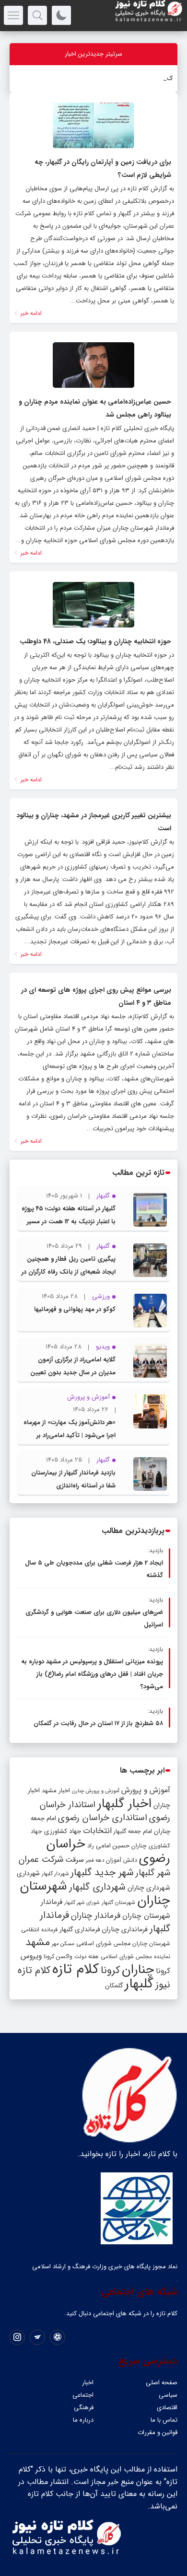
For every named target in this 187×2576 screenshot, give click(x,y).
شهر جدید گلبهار (102, 1873)
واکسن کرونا (58, 1956)
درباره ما (83, 2420)
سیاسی (168, 2395)
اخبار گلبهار (124, 1804)
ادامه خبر (30, 313)
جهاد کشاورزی (63, 1831)
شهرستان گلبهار (118, 1903)
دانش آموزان (122, 1860)
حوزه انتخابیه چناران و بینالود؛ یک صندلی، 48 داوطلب (95, 641)
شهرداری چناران (149, 1888)
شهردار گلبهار (55, 1874)
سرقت (75, 1860)
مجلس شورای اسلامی (103, 1944)
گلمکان (114, 1986)
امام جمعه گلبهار (133, 1832)
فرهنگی (84, 2408)
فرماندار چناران (96, 1916)
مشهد (38, 1942)
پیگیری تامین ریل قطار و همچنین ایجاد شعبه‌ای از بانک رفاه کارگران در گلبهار (69, 1272)
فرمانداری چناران (125, 1929)
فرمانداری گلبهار (80, 1930)
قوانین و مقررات (158, 2432)
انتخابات (97, 1831)
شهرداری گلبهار (97, 1887)
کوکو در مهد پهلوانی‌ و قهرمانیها (75, 1309)
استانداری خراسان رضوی (103, 1818)
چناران (138, 1970)
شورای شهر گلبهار (82, 1903)
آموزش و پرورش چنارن (96, 1791)
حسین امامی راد (108, 1846)
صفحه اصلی (162, 2383)
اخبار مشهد (56, 1791)
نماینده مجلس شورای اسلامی (135, 1956)
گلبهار (139, 1984)
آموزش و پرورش (146, 1790)
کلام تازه (76, 1969)
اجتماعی (83, 2395)
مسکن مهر (63, 1944)
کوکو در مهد (158, 78)
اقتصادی (167, 2408)
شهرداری (28, 1873)
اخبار (88, 2383)
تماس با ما (164, 2420)
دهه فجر (95, 1860)
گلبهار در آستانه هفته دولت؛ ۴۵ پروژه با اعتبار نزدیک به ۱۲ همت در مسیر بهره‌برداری (69, 1222)
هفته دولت (87, 1957)
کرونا (110, 1970)
